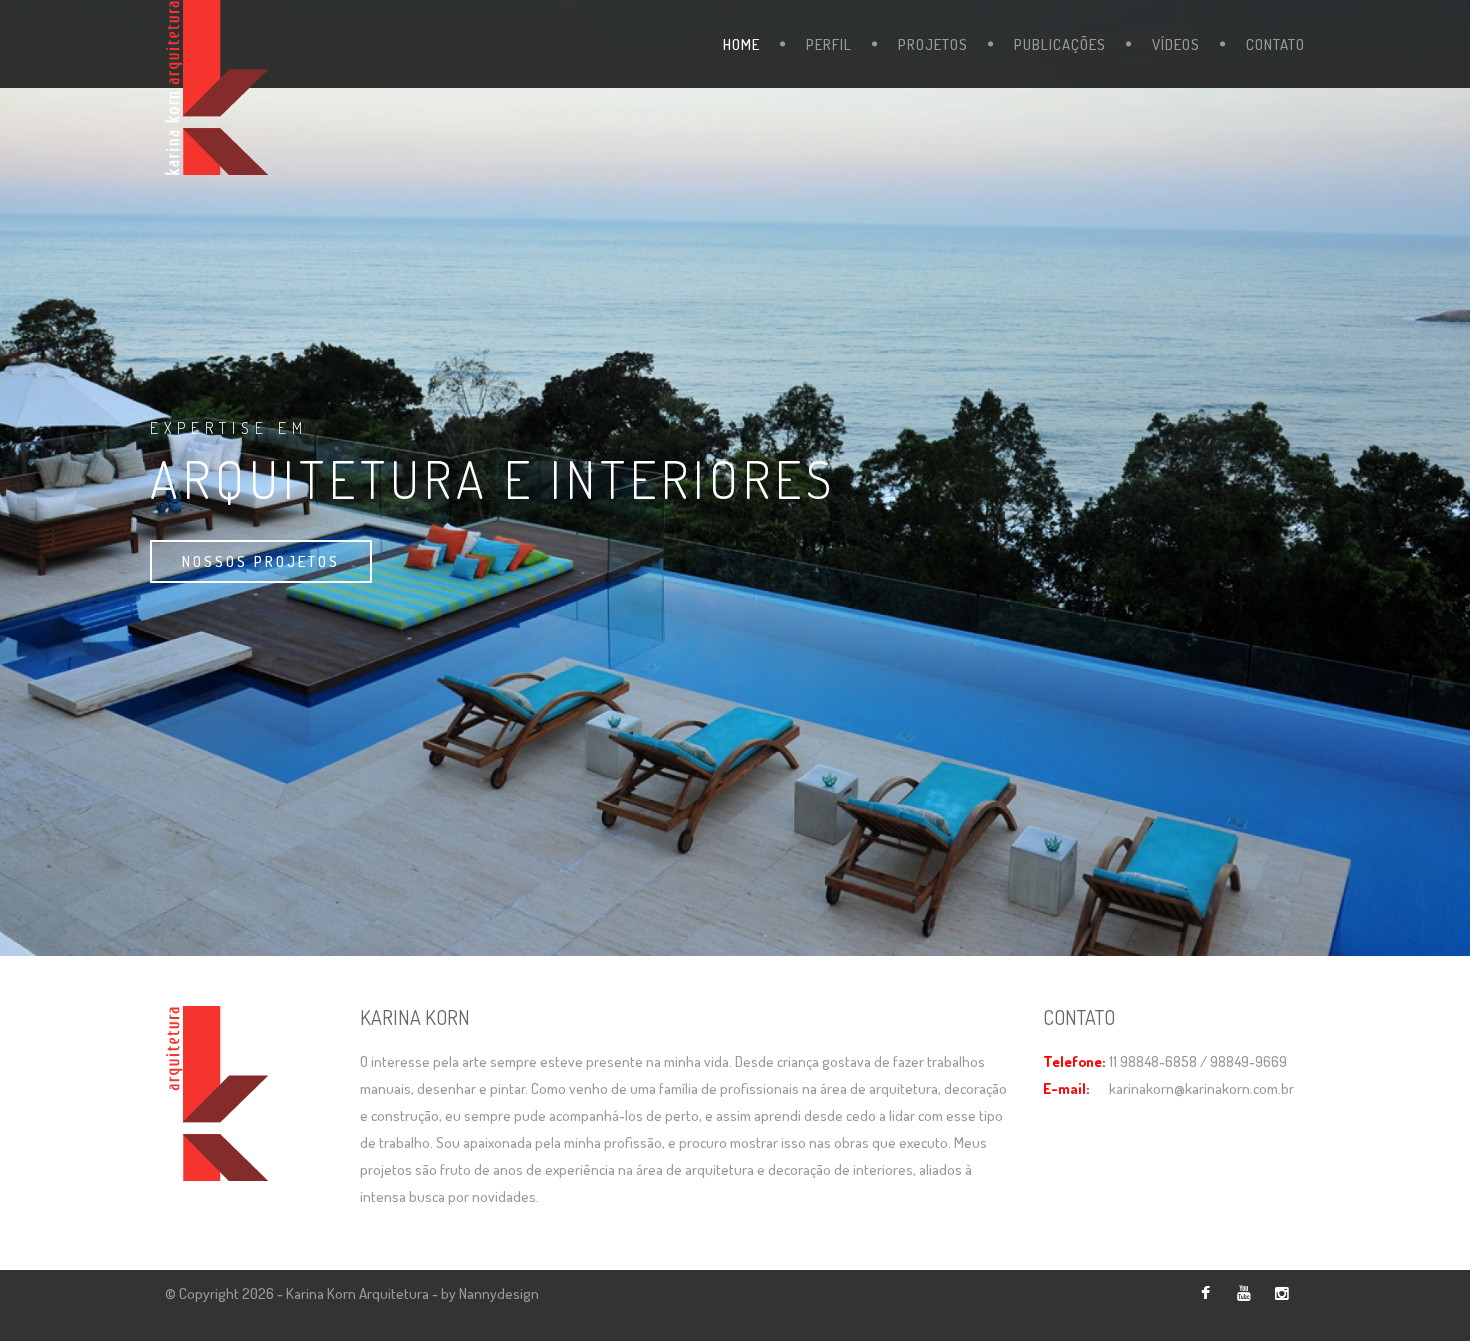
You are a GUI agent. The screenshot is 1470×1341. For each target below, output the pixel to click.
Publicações (1060, 44)
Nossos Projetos (261, 561)
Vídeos (1176, 44)
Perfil (829, 44)
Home (741, 44)
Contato (1275, 44)
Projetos (933, 44)
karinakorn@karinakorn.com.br (1201, 1088)
